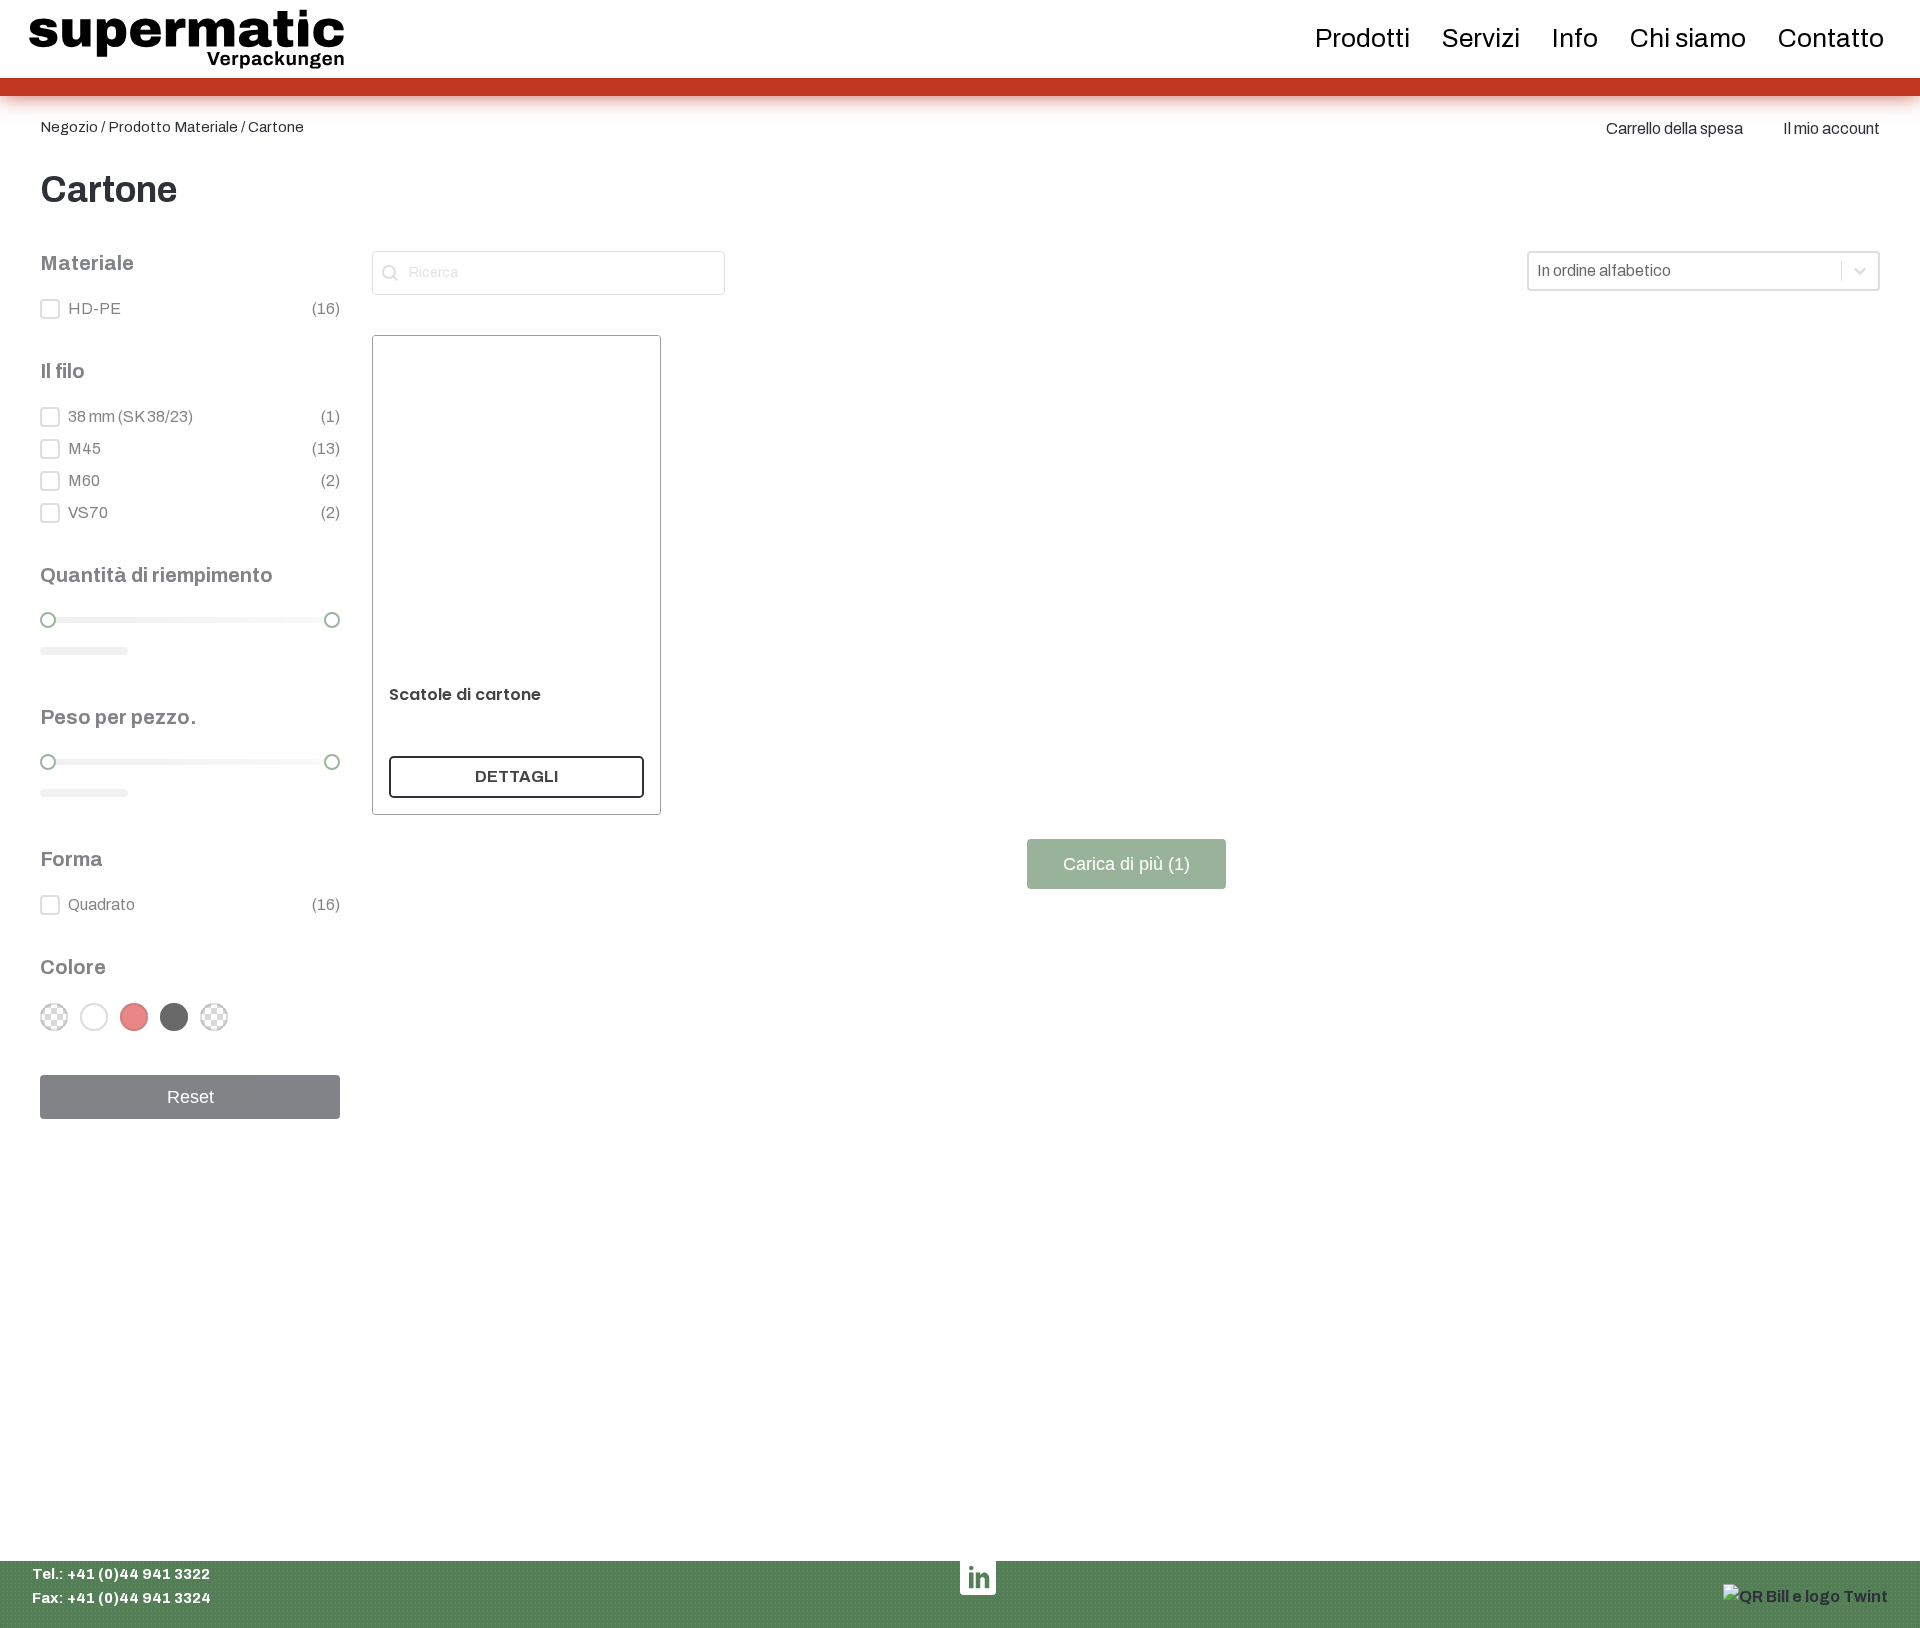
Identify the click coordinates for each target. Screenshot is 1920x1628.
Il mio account (1831, 128)
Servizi (1481, 38)
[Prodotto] (516, 575)
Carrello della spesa (1674, 128)
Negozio (69, 127)
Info (1575, 38)
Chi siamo (1688, 38)
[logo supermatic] (186, 39)
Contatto (1831, 38)
